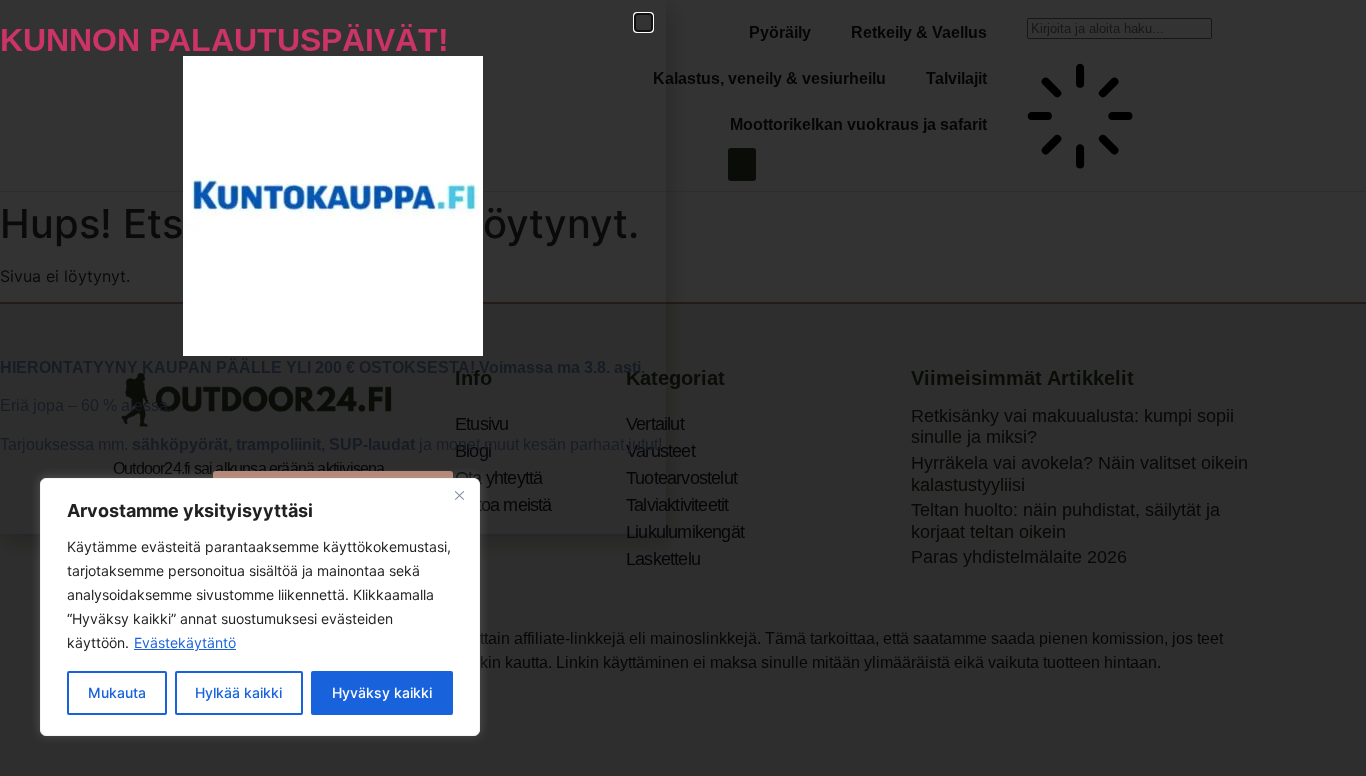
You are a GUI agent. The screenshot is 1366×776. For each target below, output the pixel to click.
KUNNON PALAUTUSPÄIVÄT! (224, 40)
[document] (683, 388)
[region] (260, 607)
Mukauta (117, 692)
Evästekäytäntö (185, 642)
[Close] (459, 495)
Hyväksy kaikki (382, 692)
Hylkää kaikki (238, 692)
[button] (643, 22)
